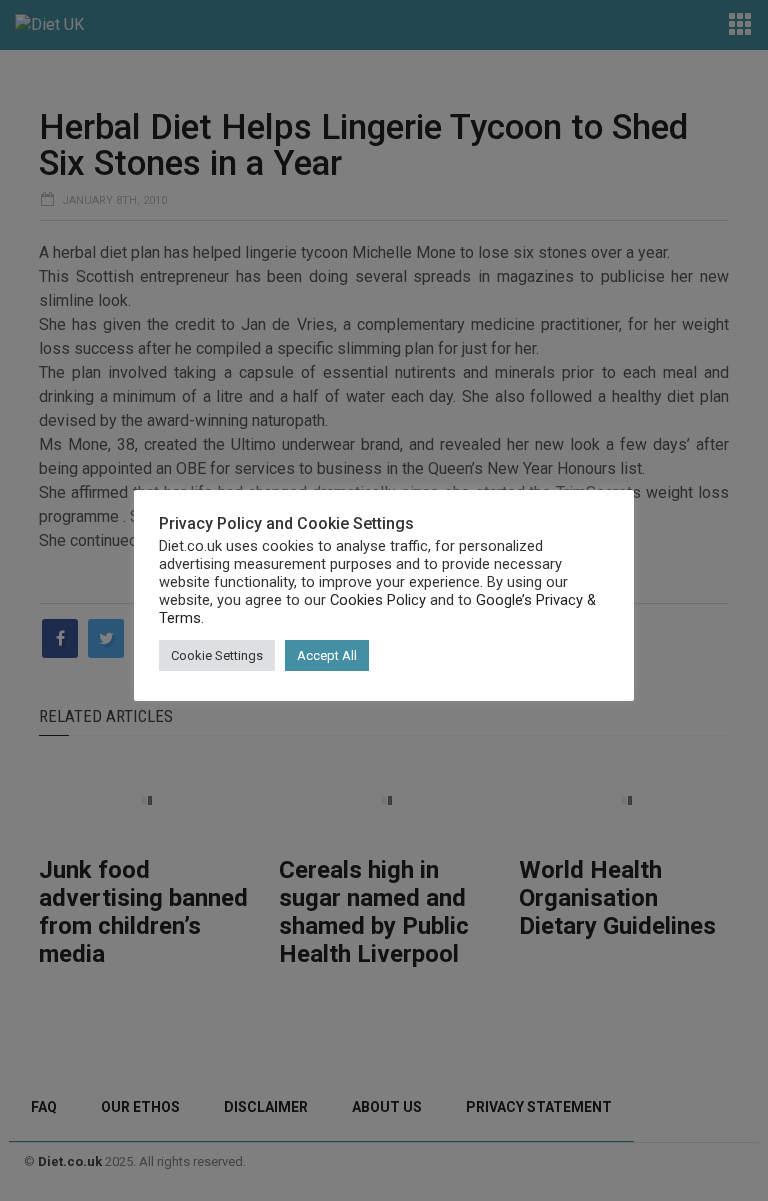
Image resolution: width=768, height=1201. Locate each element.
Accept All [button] (327, 655)
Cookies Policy (378, 600)
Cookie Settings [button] (217, 655)
